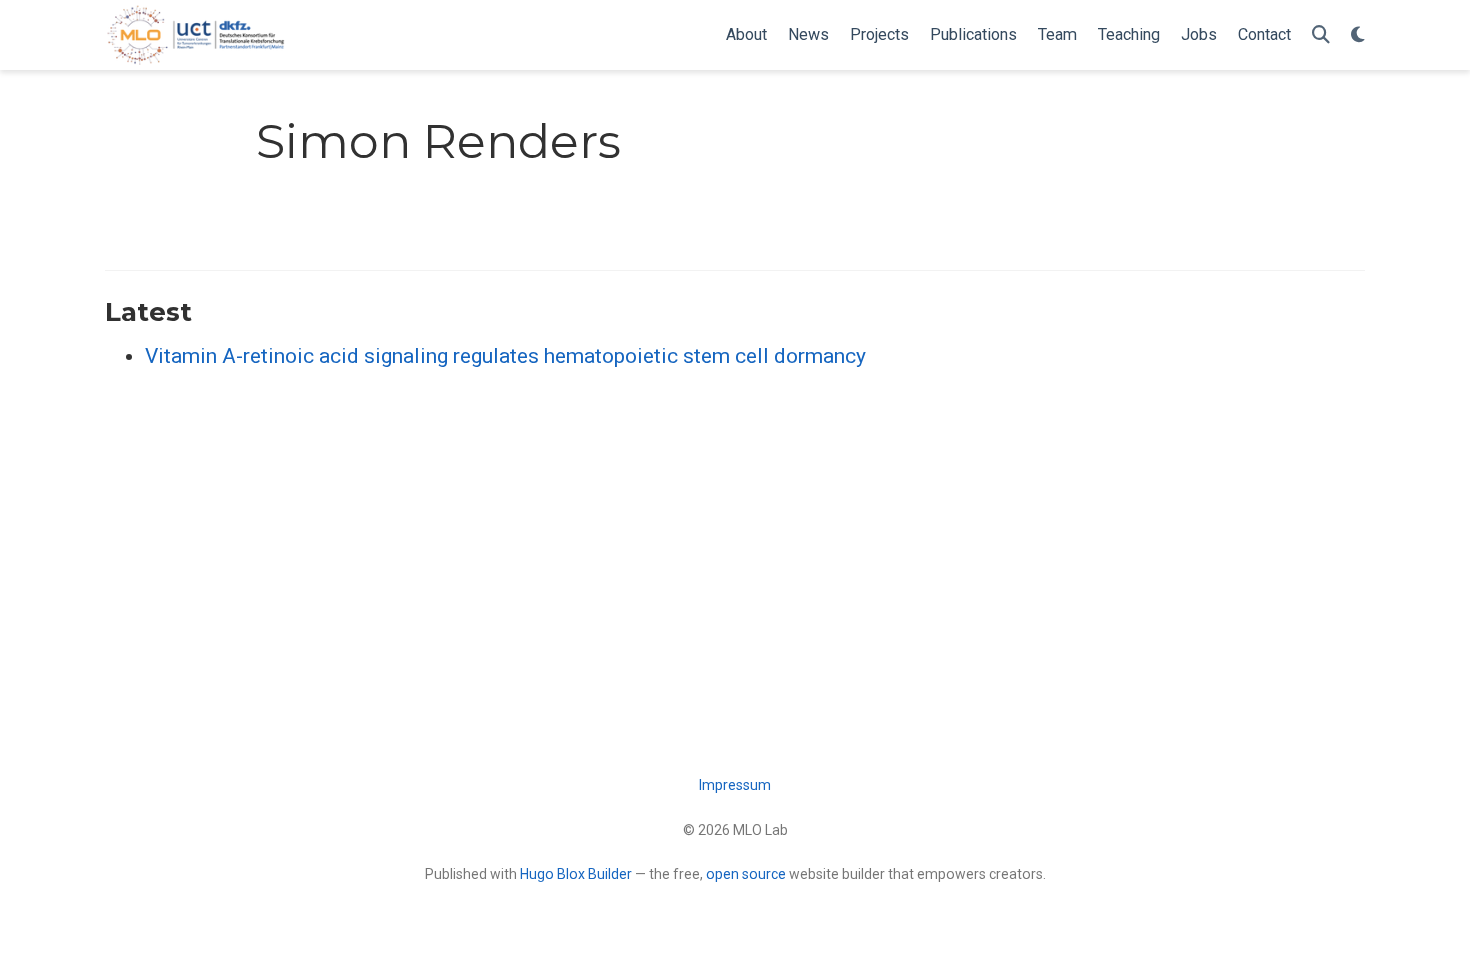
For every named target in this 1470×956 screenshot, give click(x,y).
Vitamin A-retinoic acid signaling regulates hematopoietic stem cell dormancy (505, 356)
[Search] (1321, 35)
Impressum (735, 785)
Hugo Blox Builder (576, 874)
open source (746, 874)
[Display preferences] (1358, 35)
